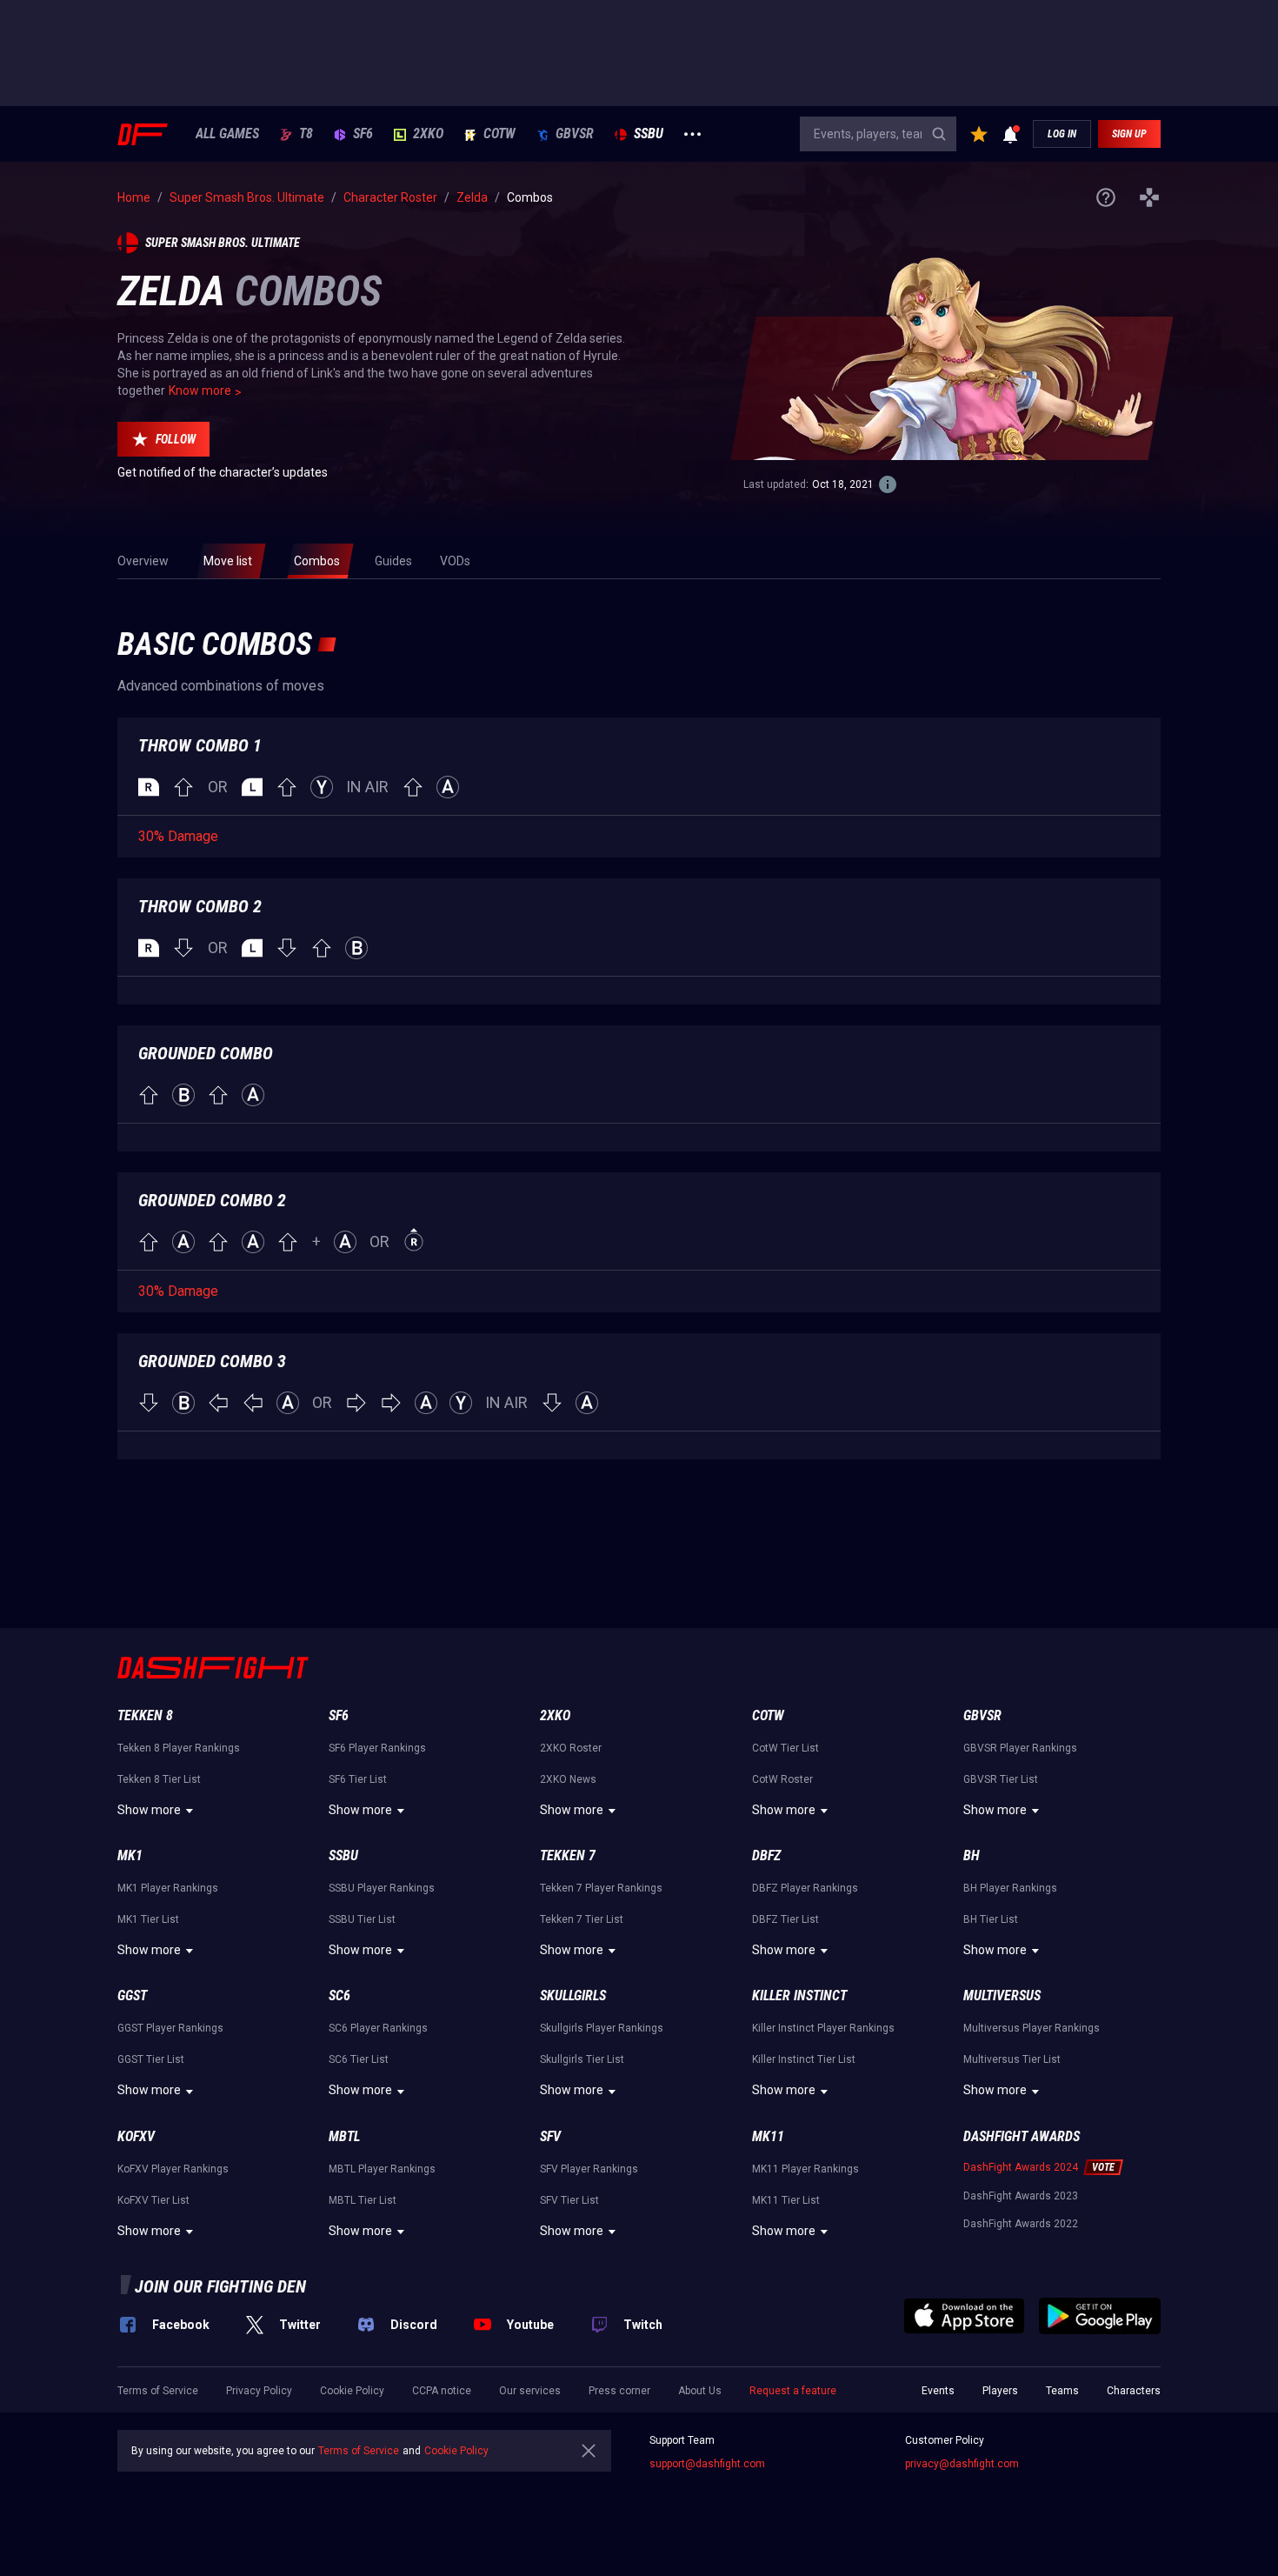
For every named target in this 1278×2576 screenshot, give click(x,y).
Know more (200, 390)
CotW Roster (782, 1779)
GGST (132, 1995)
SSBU (649, 134)
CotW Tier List (785, 1748)
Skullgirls (573, 1995)
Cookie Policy (352, 2391)
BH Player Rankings (1010, 1888)
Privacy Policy (259, 2391)
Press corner (619, 2391)
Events (938, 2391)
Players (1000, 2391)
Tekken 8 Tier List (159, 1779)
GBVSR (575, 134)
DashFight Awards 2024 (1021, 2167)
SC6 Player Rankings (378, 2028)
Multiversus (1002, 1995)
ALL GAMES (227, 134)
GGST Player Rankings (170, 2028)
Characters (1134, 2391)
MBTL (344, 2136)
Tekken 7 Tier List (582, 1919)
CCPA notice (442, 2391)
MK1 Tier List (148, 1919)
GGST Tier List (151, 2059)
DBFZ (766, 1855)
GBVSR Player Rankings (1020, 1748)
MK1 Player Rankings (168, 1888)
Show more (149, 1810)
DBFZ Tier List (785, 1919)
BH (972, 1855)
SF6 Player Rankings (377, 1748)
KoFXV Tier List (153, 2200)
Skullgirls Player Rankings (602, 2028)
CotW (499, 134)
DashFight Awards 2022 (1021, 2224)
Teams (1062, 2391)
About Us (700, 2391)
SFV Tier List (569, 2200)
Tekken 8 (145, 1715)
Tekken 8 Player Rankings (179, 1748)
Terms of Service (158, 2391)
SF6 (363, 134)
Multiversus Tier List (1012, 2059)
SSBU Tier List (362, 1919)
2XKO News (568, 1779)
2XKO (428, 134)
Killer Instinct (799, 1995)
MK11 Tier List (786, 2200)
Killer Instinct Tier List (804, 2059)
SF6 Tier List (358, 1779)
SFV (550, 2136)
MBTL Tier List (363, 2200)
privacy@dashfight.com (962, 2464)
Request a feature (793, 2391)
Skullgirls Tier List (582, 2059)
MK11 (768, 2136)
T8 (306, 134)
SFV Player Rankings (589, 2169)
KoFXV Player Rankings (173, 2169)
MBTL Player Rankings (382, 2169)
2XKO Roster (571, 1748)
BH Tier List (991, 1919)
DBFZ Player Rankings (805, 1888)
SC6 (339, 1995)
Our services (530, 2391)
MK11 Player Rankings (805, 2169)
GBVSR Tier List (1001, 1779)
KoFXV (136, 2136)
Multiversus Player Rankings (1032, 2028)
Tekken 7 (568, 1855)
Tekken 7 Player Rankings (601, 1888)
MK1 (130, 1855)
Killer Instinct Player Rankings (823, 2028)
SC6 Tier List (359, 2059)
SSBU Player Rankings (382, 1888)
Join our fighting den (220, 2286)
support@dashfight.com (707, 2464)
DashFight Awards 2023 (1021, 2196)
